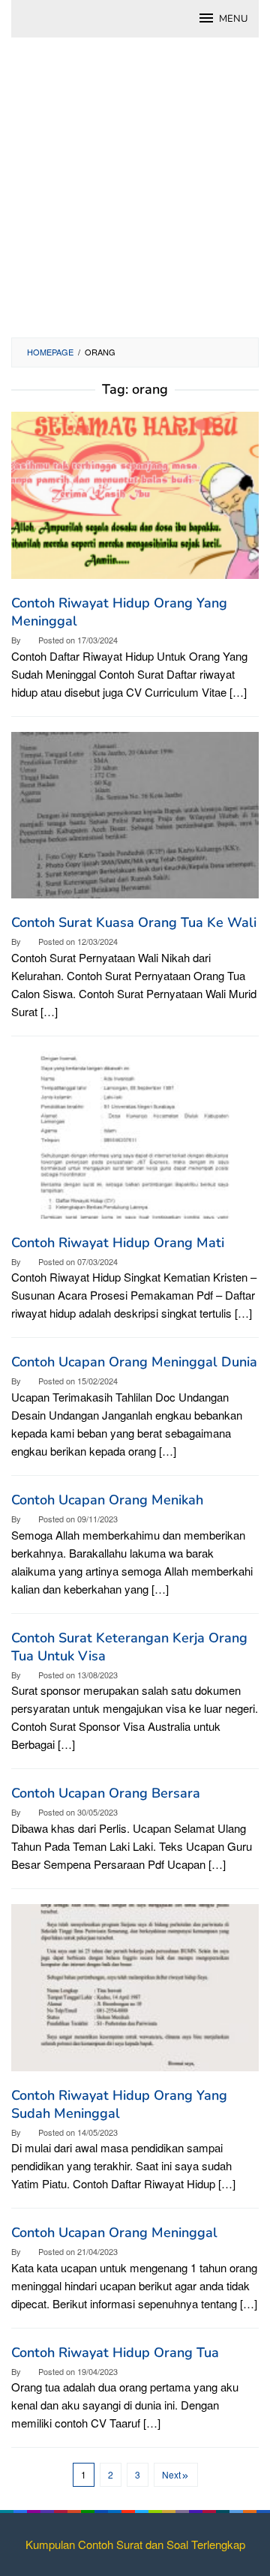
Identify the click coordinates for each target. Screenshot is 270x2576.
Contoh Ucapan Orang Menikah (107, 1500)
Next (171, 2474)
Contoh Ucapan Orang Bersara (106, 1793)
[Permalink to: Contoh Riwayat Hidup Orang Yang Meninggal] (135, 501)
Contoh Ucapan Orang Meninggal (114, 2233)
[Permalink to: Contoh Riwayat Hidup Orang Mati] (135, 1140)
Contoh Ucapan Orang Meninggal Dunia (134, 1362)
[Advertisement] (135, 195)
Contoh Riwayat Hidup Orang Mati (118, 1243)
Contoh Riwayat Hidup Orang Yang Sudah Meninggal (119, 2104)
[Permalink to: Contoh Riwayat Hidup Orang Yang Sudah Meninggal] (135, 1993)
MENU (233, 19)
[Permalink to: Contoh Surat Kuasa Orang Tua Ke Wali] (135, 821)
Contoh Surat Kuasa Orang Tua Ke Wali (134, 922)
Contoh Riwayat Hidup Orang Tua (115, 2353)
